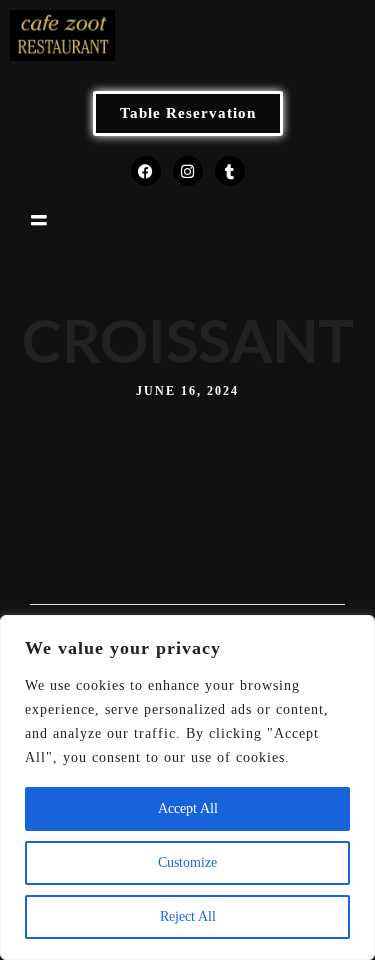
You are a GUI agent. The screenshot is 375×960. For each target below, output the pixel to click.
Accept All (188, 808)
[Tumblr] (230, 171)
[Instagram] (188, 171)
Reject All (188, 916)
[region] (187, 787)
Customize (187, 862)
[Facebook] (146, 171)
